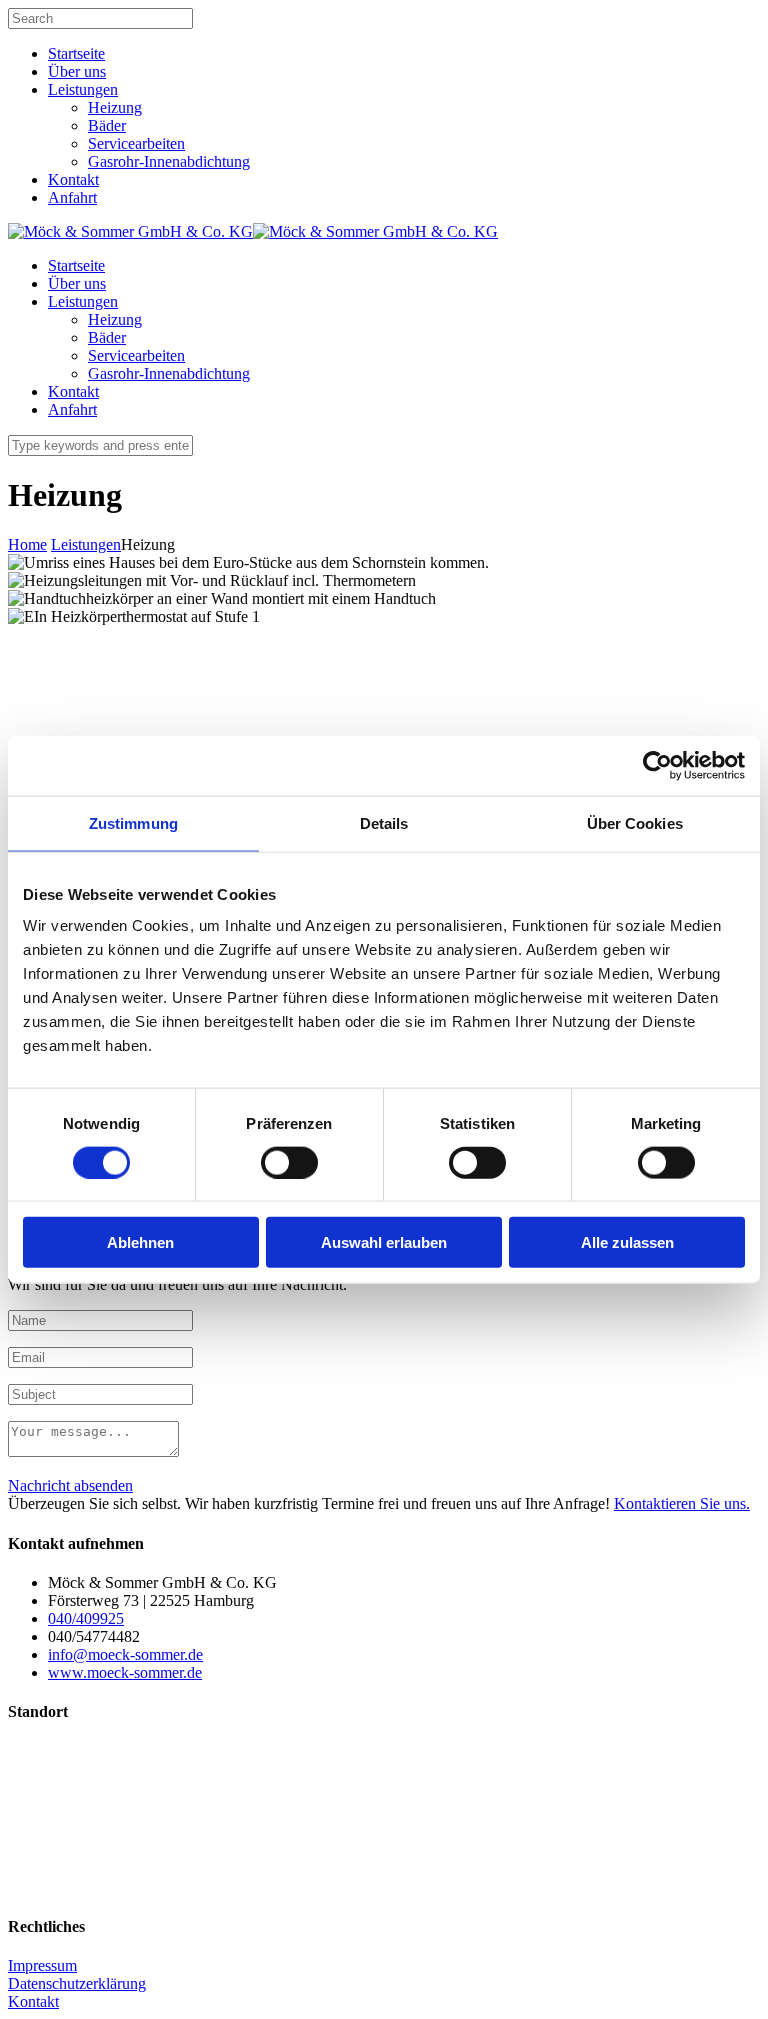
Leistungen (83, 89)
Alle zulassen (627, 1242)
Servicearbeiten (136, 143)
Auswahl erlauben (384, 1242)
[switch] (289, 1162)
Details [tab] (384, 822)
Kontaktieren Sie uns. (682, 1503)
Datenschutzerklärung (77, 1983)
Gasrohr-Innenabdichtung (169, 161)
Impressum (42, 1965)
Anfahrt (72, 197)
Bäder (107, 125)
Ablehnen (140, 1242)
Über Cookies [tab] (635, 822)
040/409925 (86, 1618)
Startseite (76, 53)
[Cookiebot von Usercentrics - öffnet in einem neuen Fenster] (657, 765)
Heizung (115, 107)
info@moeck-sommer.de (125, 1654)
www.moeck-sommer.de (125, 1672)
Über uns (77, 71)
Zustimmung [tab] (133, 822)
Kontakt (73, 179)
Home (27, 544)
